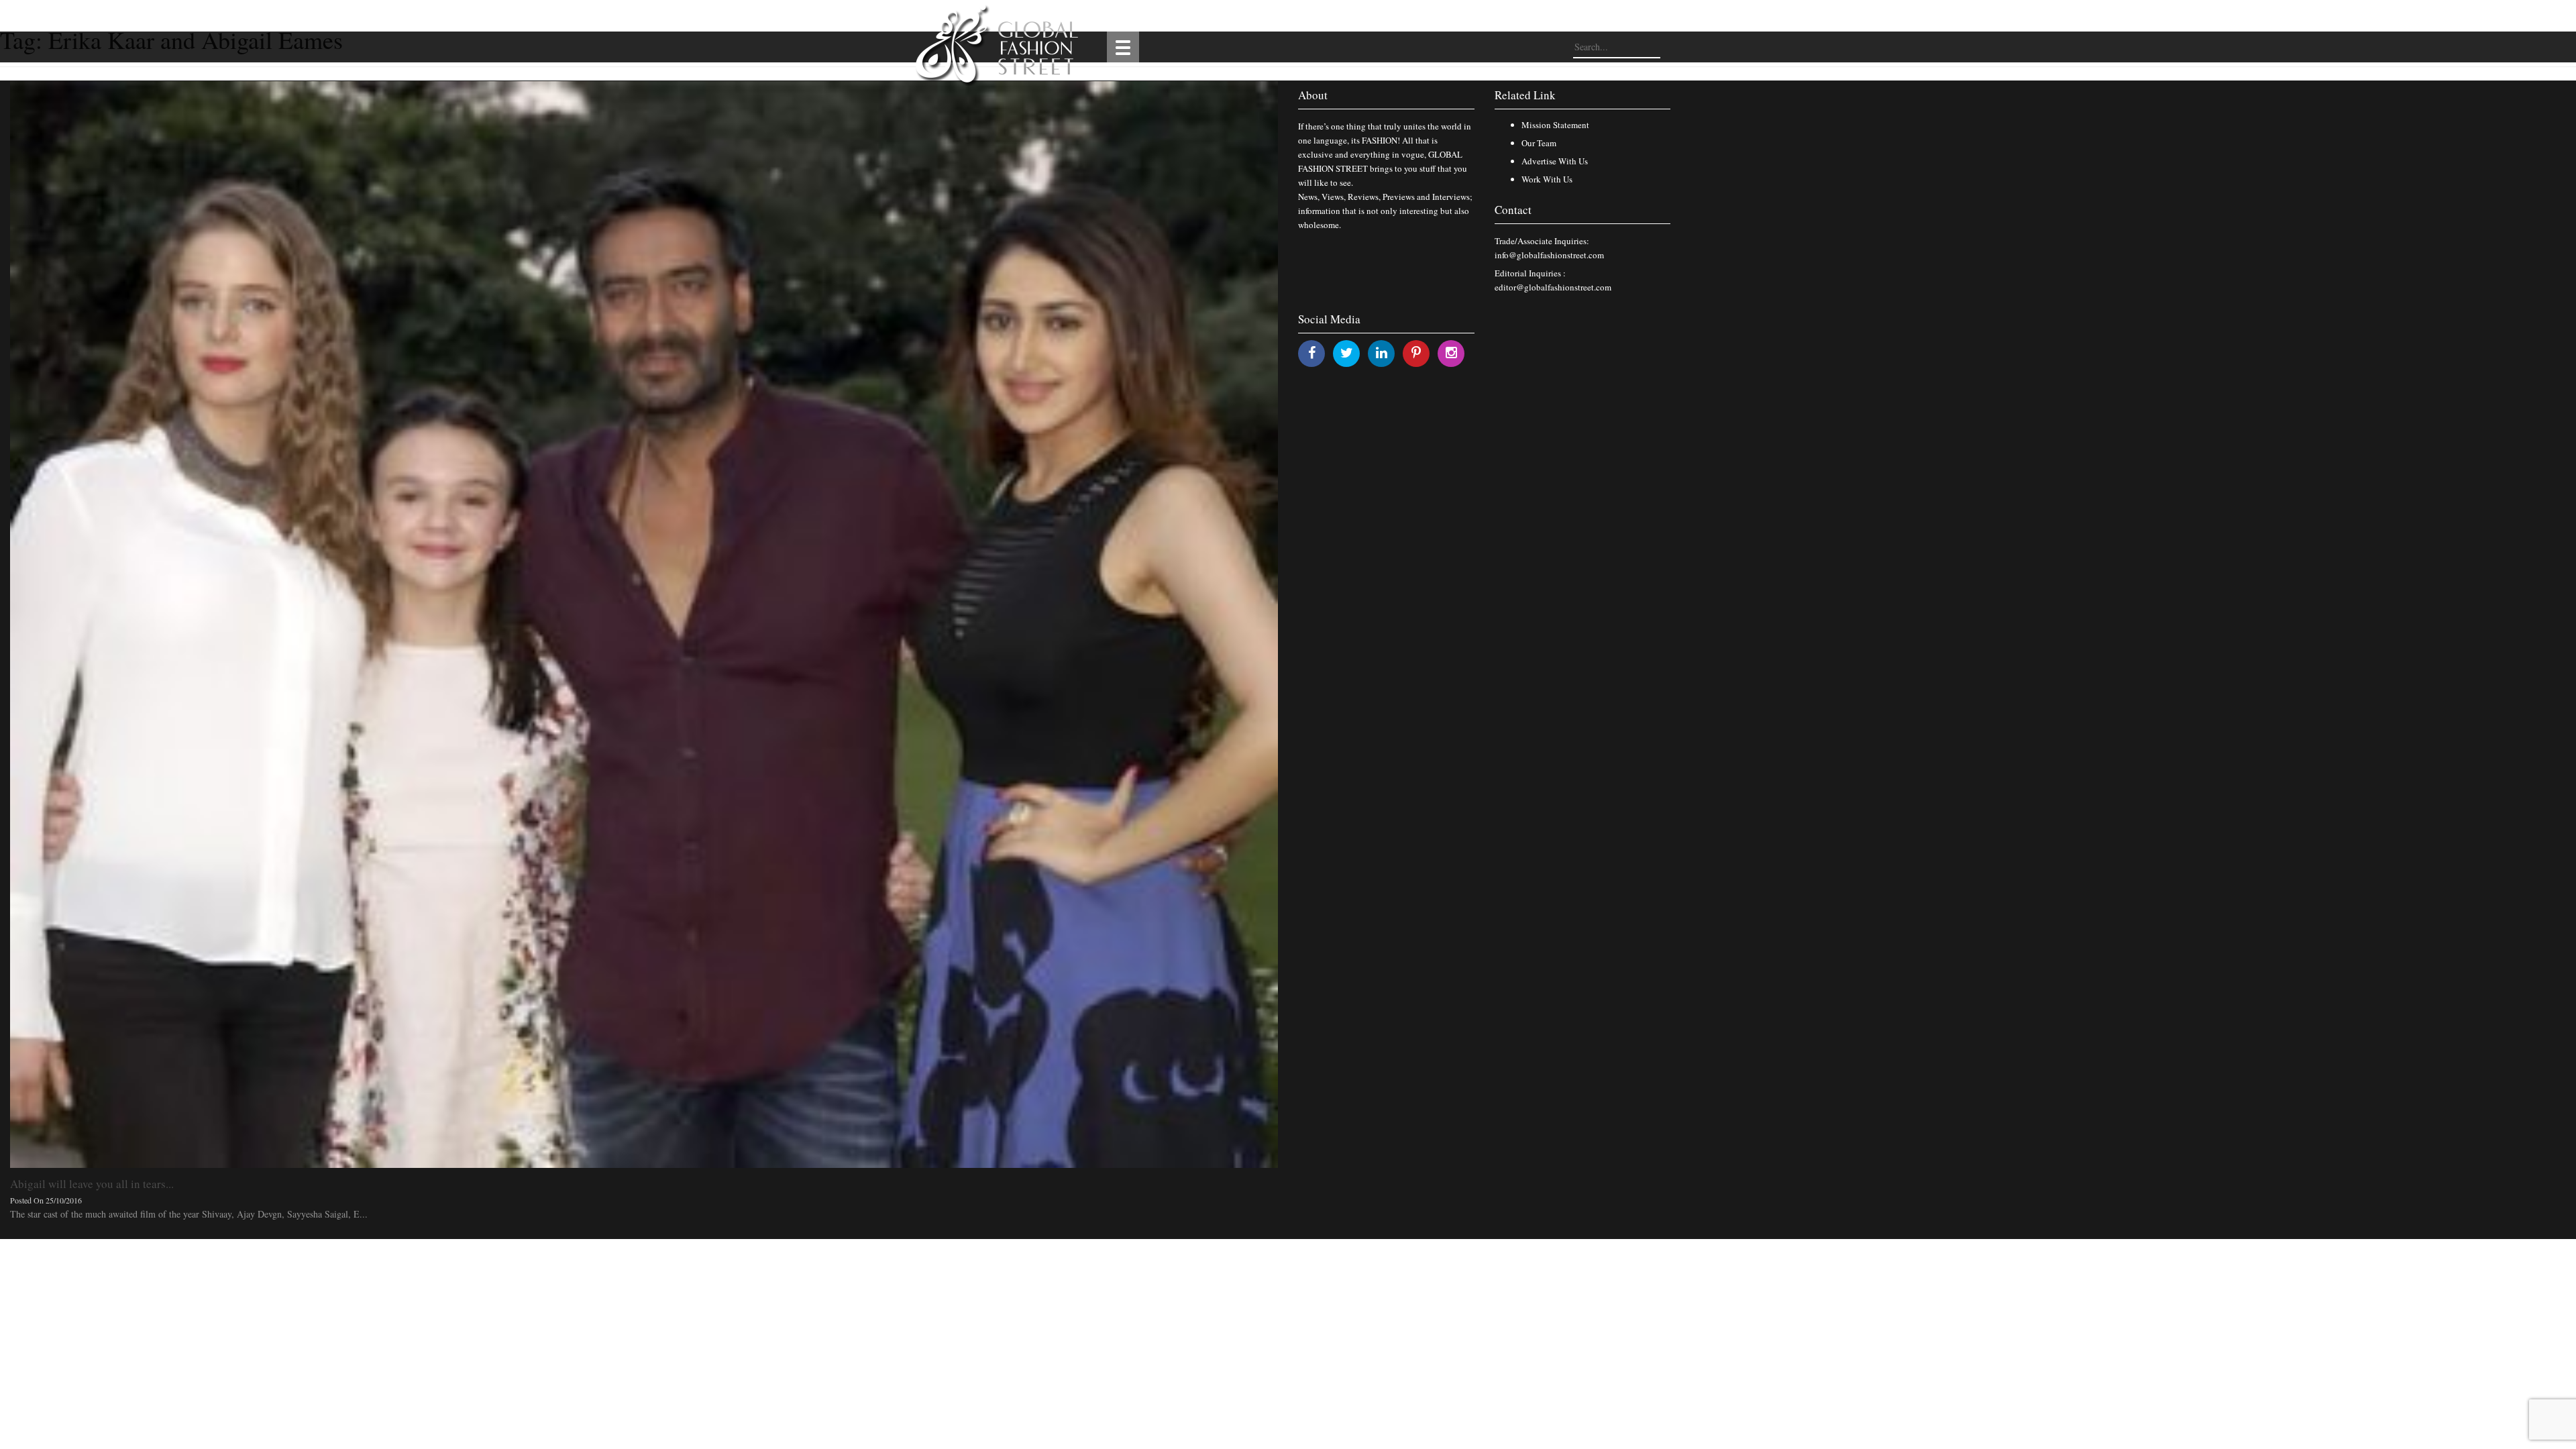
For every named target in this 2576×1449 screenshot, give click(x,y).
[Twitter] (1347, 353)
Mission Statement (1555, 125)
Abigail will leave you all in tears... (92, 1184)
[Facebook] (1312, 353)
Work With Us (1547, 179)
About (1313, 95)
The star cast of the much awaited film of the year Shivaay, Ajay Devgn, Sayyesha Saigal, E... (189, 1214)
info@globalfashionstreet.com (1549, 255)
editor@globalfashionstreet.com (1553, 287)
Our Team (1539, 143)
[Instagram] (1451, 353)
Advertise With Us (1555, 161)
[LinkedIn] (1382, 353)
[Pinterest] (1416, 353)
